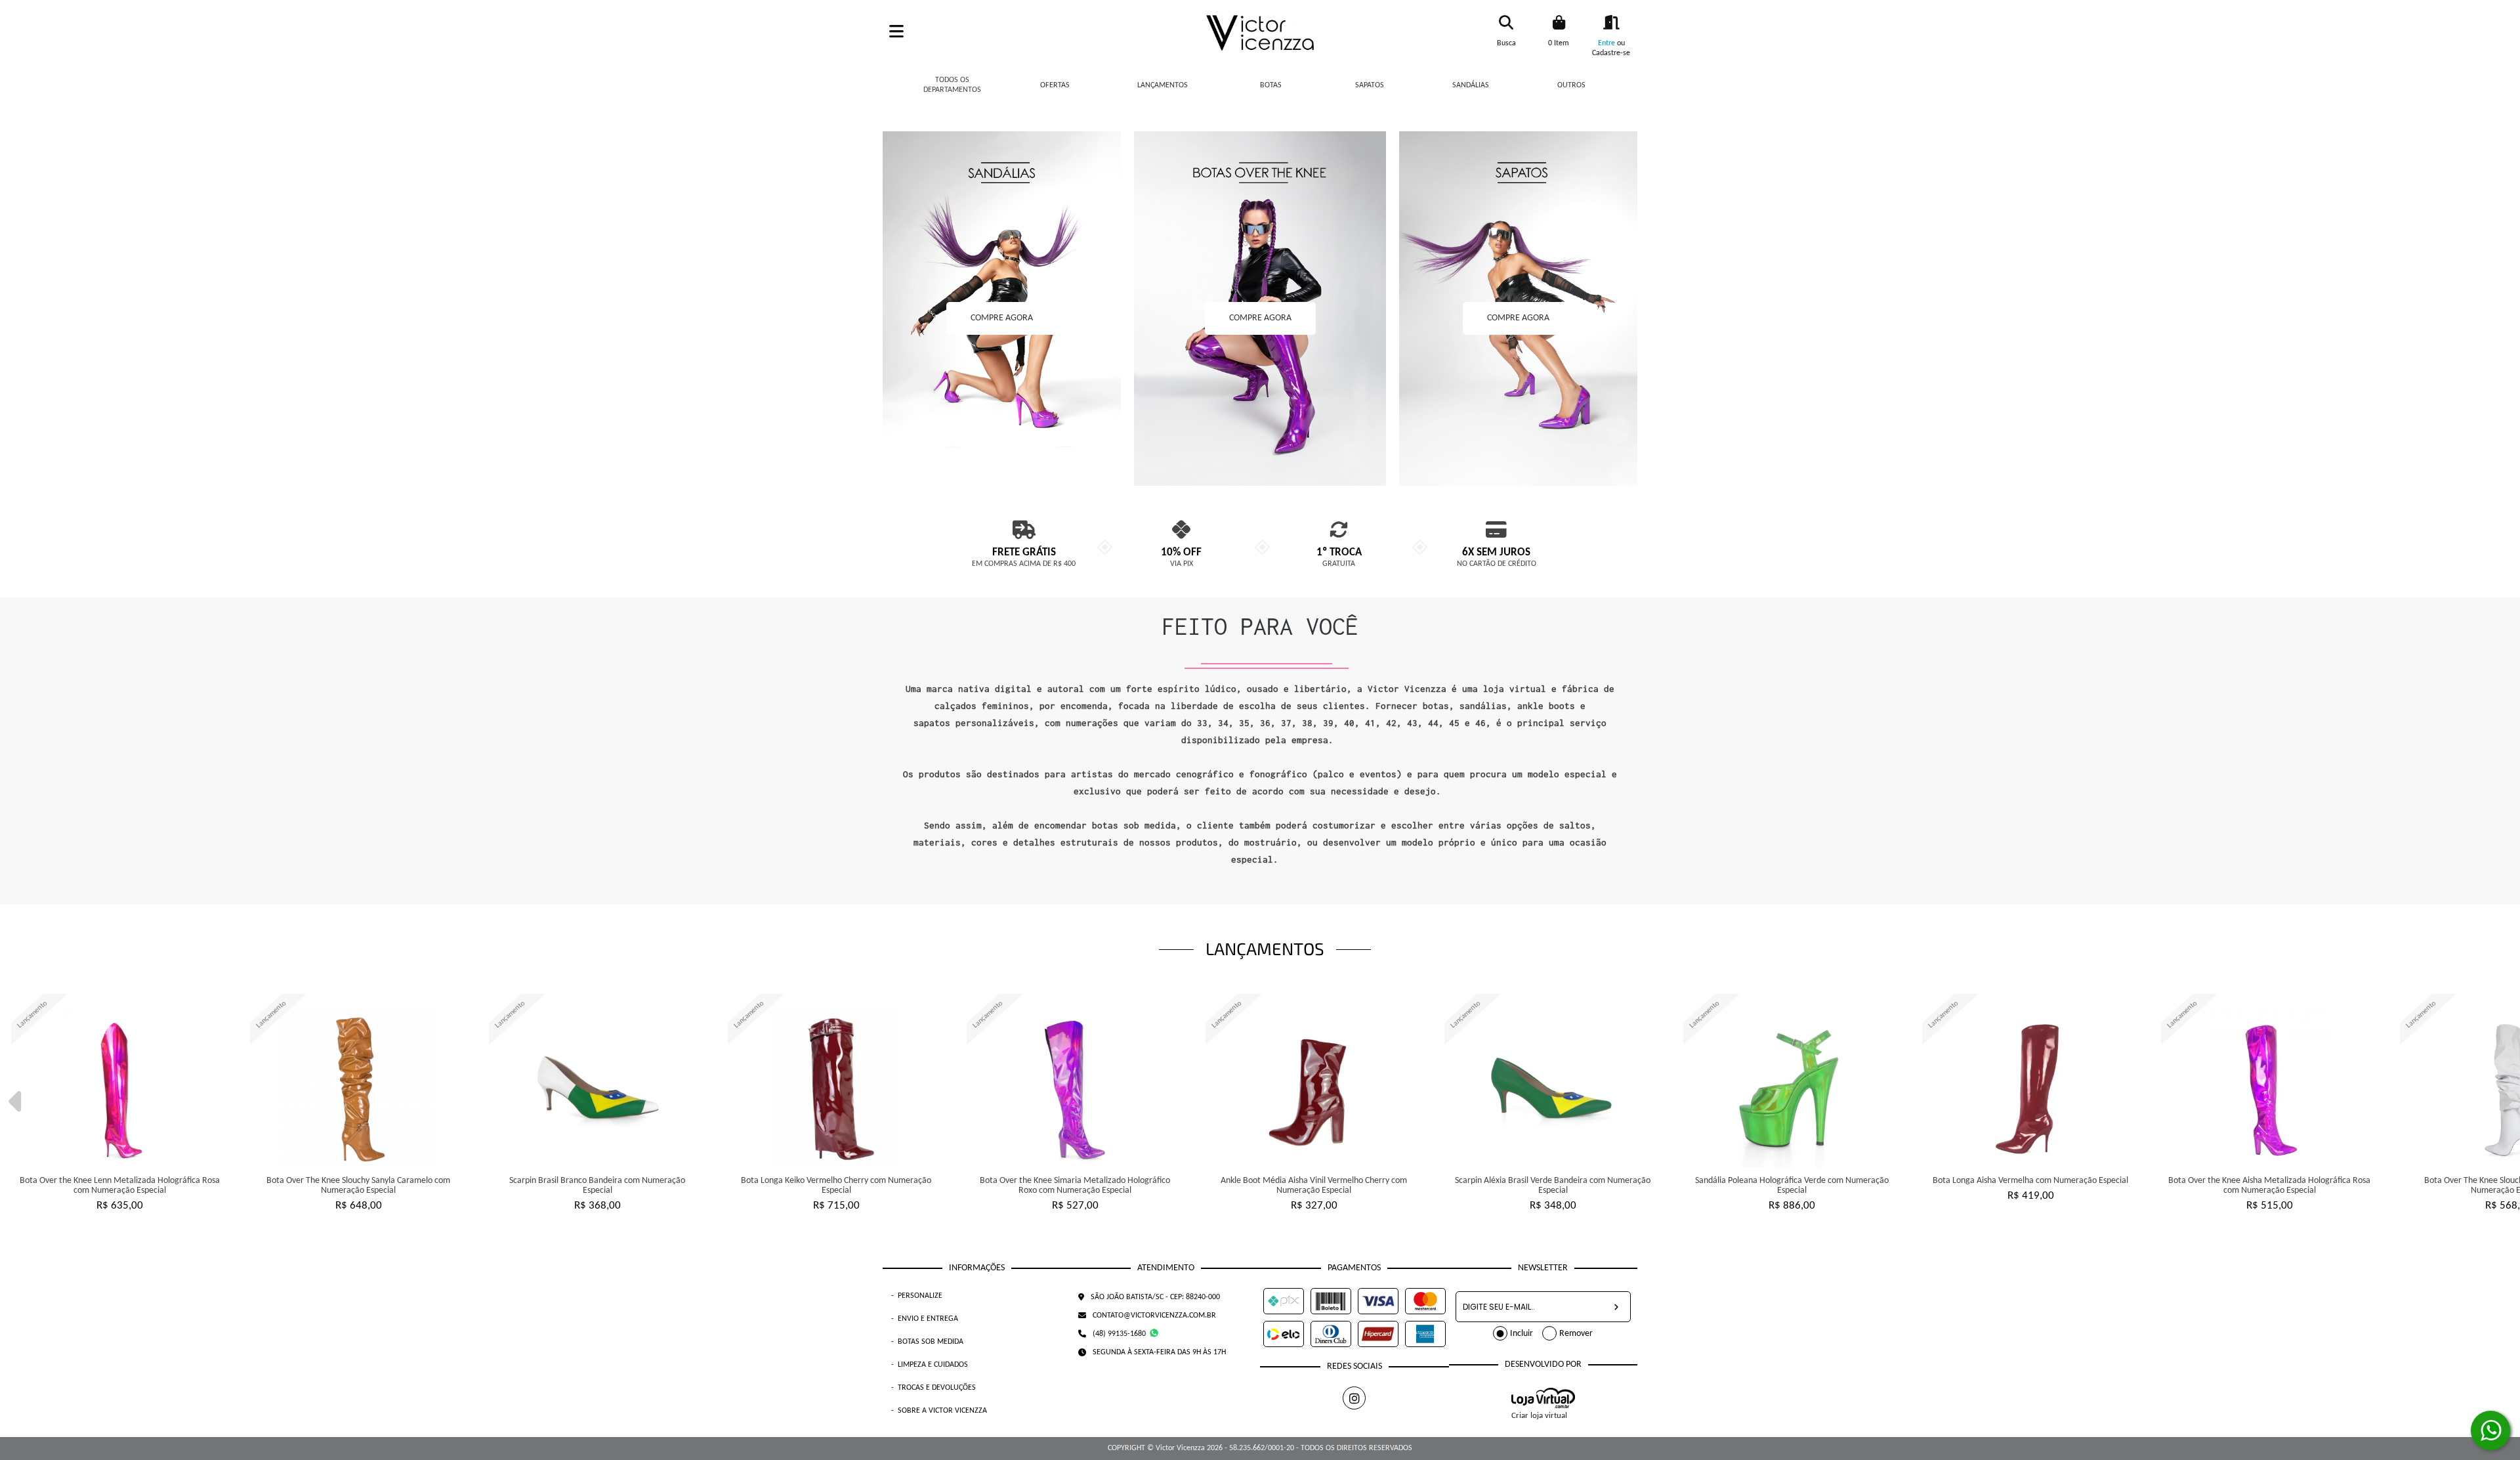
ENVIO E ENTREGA (925, 1319)
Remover (1576, 1334)
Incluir (1522, 1334)
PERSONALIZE (917, 1296)
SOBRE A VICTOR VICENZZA (939, 1411)
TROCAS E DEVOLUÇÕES (934, 1388)
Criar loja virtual (1539, 1416)
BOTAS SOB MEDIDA (927, 1342)
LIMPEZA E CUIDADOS (930, 1365)
